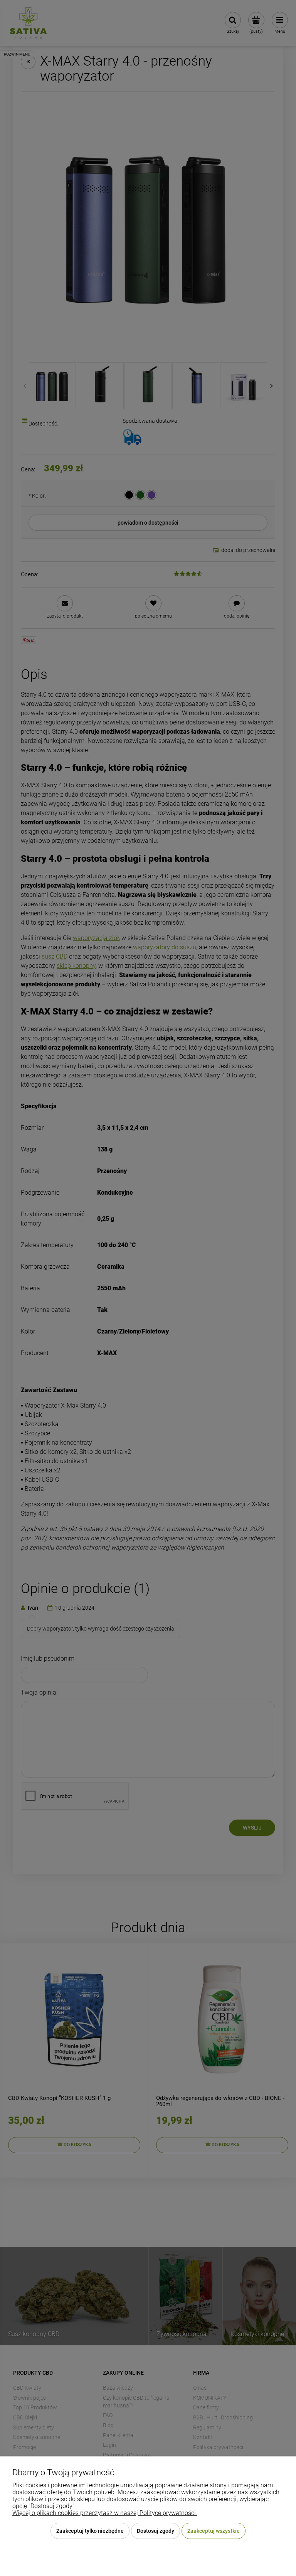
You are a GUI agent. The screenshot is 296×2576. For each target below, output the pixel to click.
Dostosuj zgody (156, 2531)
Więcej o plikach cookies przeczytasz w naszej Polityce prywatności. (105, 2513)
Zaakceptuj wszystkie (214, 2531)
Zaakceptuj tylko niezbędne (90, 2531)
